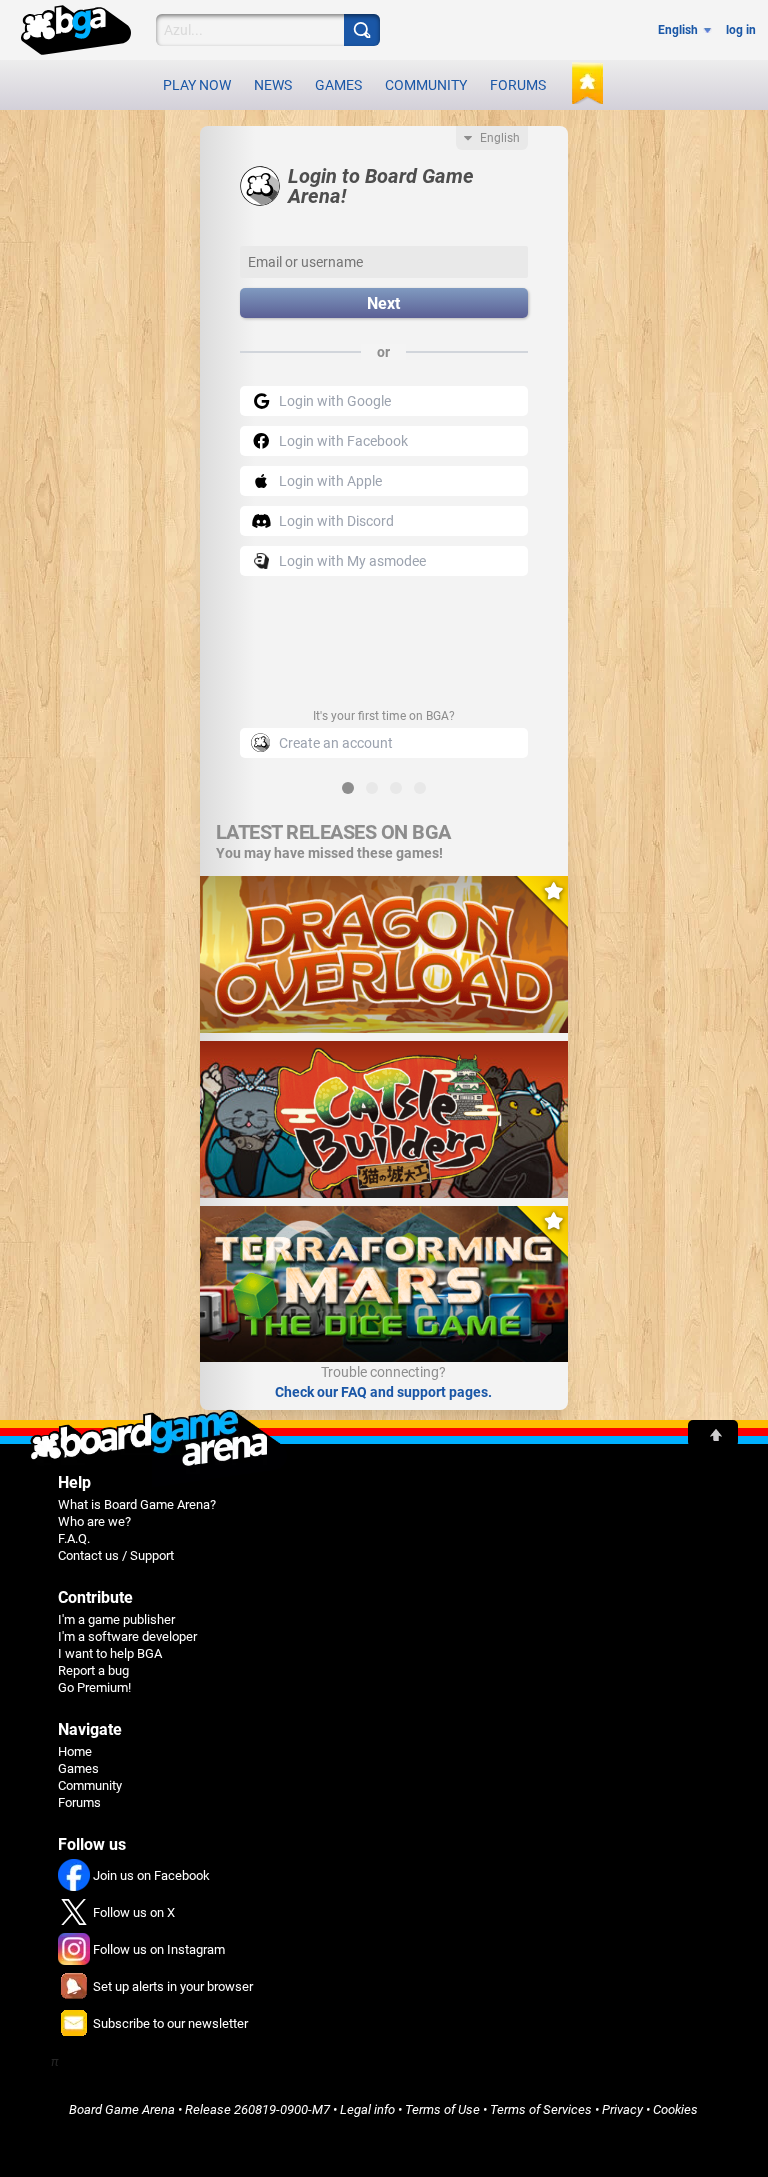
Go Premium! (94, 1687)
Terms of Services (541, 2109)
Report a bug (93, 1670)
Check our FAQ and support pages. (383, 1392)
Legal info (367, 2109)
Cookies (675, 2109)
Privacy (622, 2109)
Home (75, 1751)
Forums (518, 85)
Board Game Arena (122, 2109)
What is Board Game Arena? (137, 1504)
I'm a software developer (127, 1636)
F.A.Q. (74, 1538)
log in (741, 30)
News (273, 85)
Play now (197, 85)
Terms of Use (442, 2109)
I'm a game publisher (116, 1619)
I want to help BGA (110, 1653)
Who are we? (94, 1521)
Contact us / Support (116, 1555)
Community (426, 85)
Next (383, 303)
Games (338, 85)
